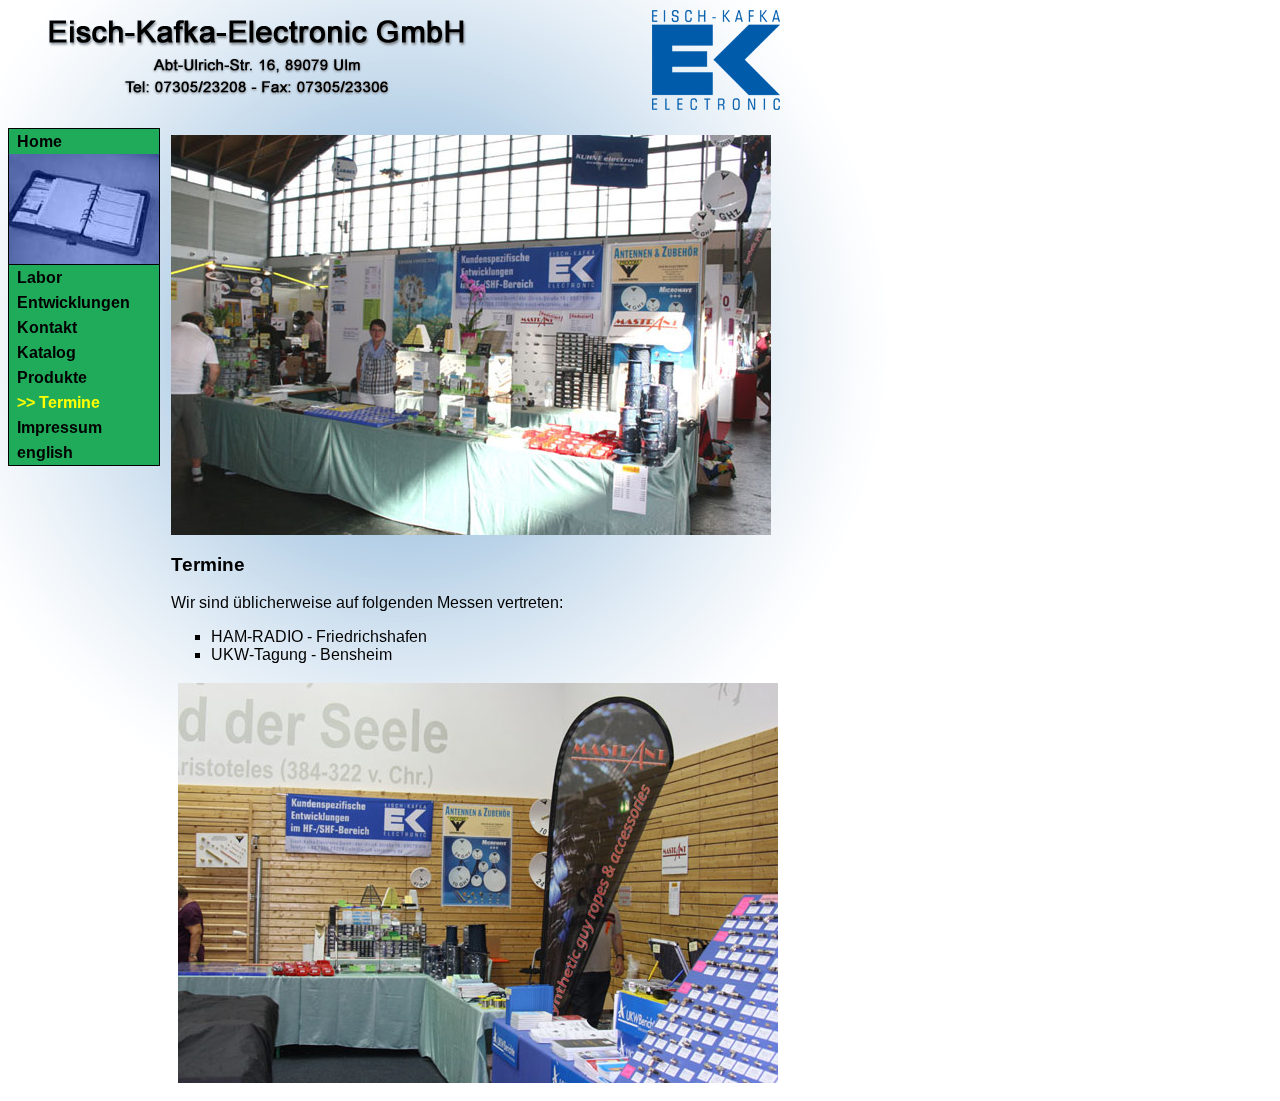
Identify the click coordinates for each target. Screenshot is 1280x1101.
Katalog (46, 352)
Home (39, 141)
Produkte (52, 377)
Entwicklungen (73, 302)
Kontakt (47, 327)
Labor (39, 277)
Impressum (59, 427)
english (45, 452)
